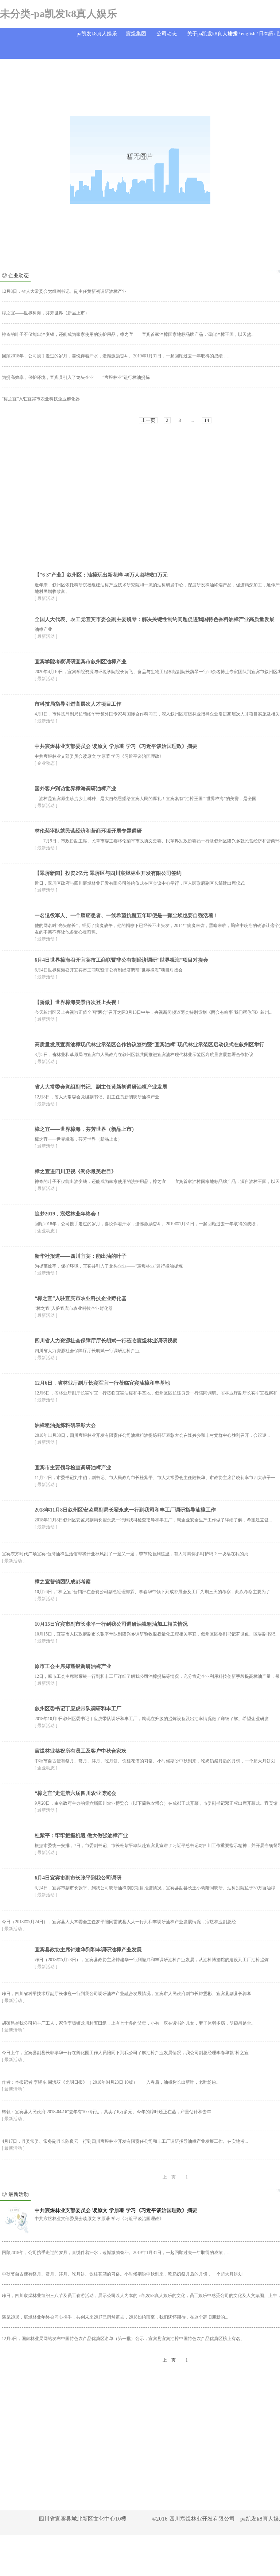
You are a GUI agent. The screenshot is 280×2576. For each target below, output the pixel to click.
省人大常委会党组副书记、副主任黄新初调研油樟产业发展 (101, 1087)
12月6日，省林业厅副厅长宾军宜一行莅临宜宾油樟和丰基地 (102, 1383)
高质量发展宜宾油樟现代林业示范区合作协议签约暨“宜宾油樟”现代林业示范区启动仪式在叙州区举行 (149, 1045)
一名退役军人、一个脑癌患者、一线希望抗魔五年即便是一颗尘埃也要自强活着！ (127, 915)
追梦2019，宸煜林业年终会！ (68, 1214)
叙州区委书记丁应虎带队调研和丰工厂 (78, 1709)
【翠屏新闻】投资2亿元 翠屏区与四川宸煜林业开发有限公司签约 (108, 873)
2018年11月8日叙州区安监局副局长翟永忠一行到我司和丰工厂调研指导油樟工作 (125, 1510)
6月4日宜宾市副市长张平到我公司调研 (78, 1878)
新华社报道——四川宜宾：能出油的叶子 (81, 1256)
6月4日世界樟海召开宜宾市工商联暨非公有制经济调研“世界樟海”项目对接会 (121, 960)
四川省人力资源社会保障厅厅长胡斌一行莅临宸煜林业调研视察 (106, 1341)
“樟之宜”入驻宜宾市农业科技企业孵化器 (81, 1298)
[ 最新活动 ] (46, 598)
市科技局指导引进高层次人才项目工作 (78, 704)
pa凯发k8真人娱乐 (97, 34)
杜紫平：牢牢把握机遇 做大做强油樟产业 (81, 1836)
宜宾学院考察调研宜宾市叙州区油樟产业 (81, 662)
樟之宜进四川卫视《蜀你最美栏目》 (75, 1171)
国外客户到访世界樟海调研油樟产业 (75, 789)
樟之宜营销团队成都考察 (63, 1582)
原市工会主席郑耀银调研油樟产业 (73, 1666)
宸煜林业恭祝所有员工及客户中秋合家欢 (81, 1751)
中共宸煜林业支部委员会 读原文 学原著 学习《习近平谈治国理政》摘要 (116, 746)
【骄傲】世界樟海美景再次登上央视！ (78, 1002)
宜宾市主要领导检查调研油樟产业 (73, 1468)
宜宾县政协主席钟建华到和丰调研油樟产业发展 (88, 1950)
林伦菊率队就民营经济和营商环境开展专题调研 (88, 831)
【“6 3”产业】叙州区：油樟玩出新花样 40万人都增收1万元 (101, 575)
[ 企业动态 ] (46, 763)
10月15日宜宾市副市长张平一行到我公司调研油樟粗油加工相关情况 (111, 1624)
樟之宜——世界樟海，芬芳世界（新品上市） (86, 1129)
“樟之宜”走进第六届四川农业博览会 (75, 1793)
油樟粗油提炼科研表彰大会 (65, 1425)
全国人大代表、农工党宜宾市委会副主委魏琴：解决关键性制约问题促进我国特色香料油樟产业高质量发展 (155, 619)
